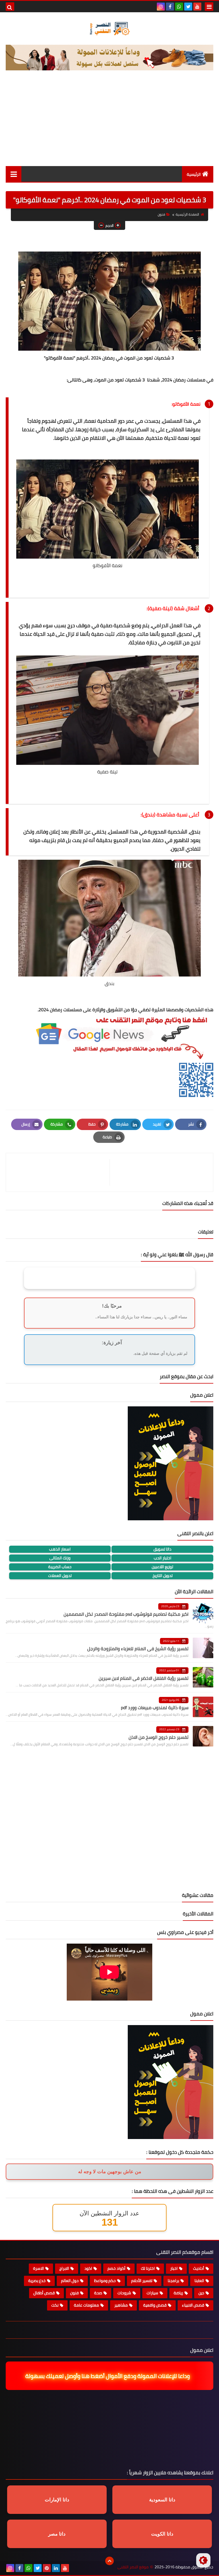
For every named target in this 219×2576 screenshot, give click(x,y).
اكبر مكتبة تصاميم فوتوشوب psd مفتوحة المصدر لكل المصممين (126, 1614)
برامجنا (173, 2281)
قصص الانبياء (193, 2305)
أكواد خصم (116, 2268)
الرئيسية (194, 174)
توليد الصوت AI (193, 82)
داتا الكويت (162, 2534)
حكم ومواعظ (105, 2281)
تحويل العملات (60, 1576)
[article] (61, 1172)
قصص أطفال (44, 2293)
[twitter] (188, 7)
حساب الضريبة (60, 1567)
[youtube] (197, 7)
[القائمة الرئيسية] (14, 174)
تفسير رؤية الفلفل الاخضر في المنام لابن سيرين (144, 1678)
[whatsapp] (179, 7)
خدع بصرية (37, 2281)
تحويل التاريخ (163, 1576)
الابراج (64, 2268)
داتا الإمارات (57, 2500)
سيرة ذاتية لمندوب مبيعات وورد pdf (155, 1707)
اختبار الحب (163, 1558)
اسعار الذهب (60, 1549)
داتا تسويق (162, 1549)
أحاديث (199, 2268)
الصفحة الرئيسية (187, 214)
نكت (55, 2305)
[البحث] (10, 7)
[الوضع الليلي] (203, 2560)
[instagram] (161, 7)
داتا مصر (57, 2534)
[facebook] (170, 7)
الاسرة (38, 2268)
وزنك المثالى (60, 1558)
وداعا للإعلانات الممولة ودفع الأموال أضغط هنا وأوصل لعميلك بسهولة (107, 2376)
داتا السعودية (162, 2500)
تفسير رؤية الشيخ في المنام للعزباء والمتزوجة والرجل (138, 1648)
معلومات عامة (86, 2305)
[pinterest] (47, 2568)
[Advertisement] (109, 123)
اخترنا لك (148, 2268)
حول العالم (70, 2281)
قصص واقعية (155, 2305)
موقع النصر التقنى (133, 2567)
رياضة (178, 2293)
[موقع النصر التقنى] (109, 28)
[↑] (109, 2561)
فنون (161, 214)
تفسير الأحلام (142, 2281)
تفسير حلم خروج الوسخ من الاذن (159, 1737)
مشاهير (121, 2305)
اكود (88, 2268)
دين (201, 2293)
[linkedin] (56, 2568)
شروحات (124, 2293)
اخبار (174, 2268)
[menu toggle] (209, 7)
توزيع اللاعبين (162, 1567)
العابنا (199, 2281)
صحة (98, 2293)
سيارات (152, 2293)
